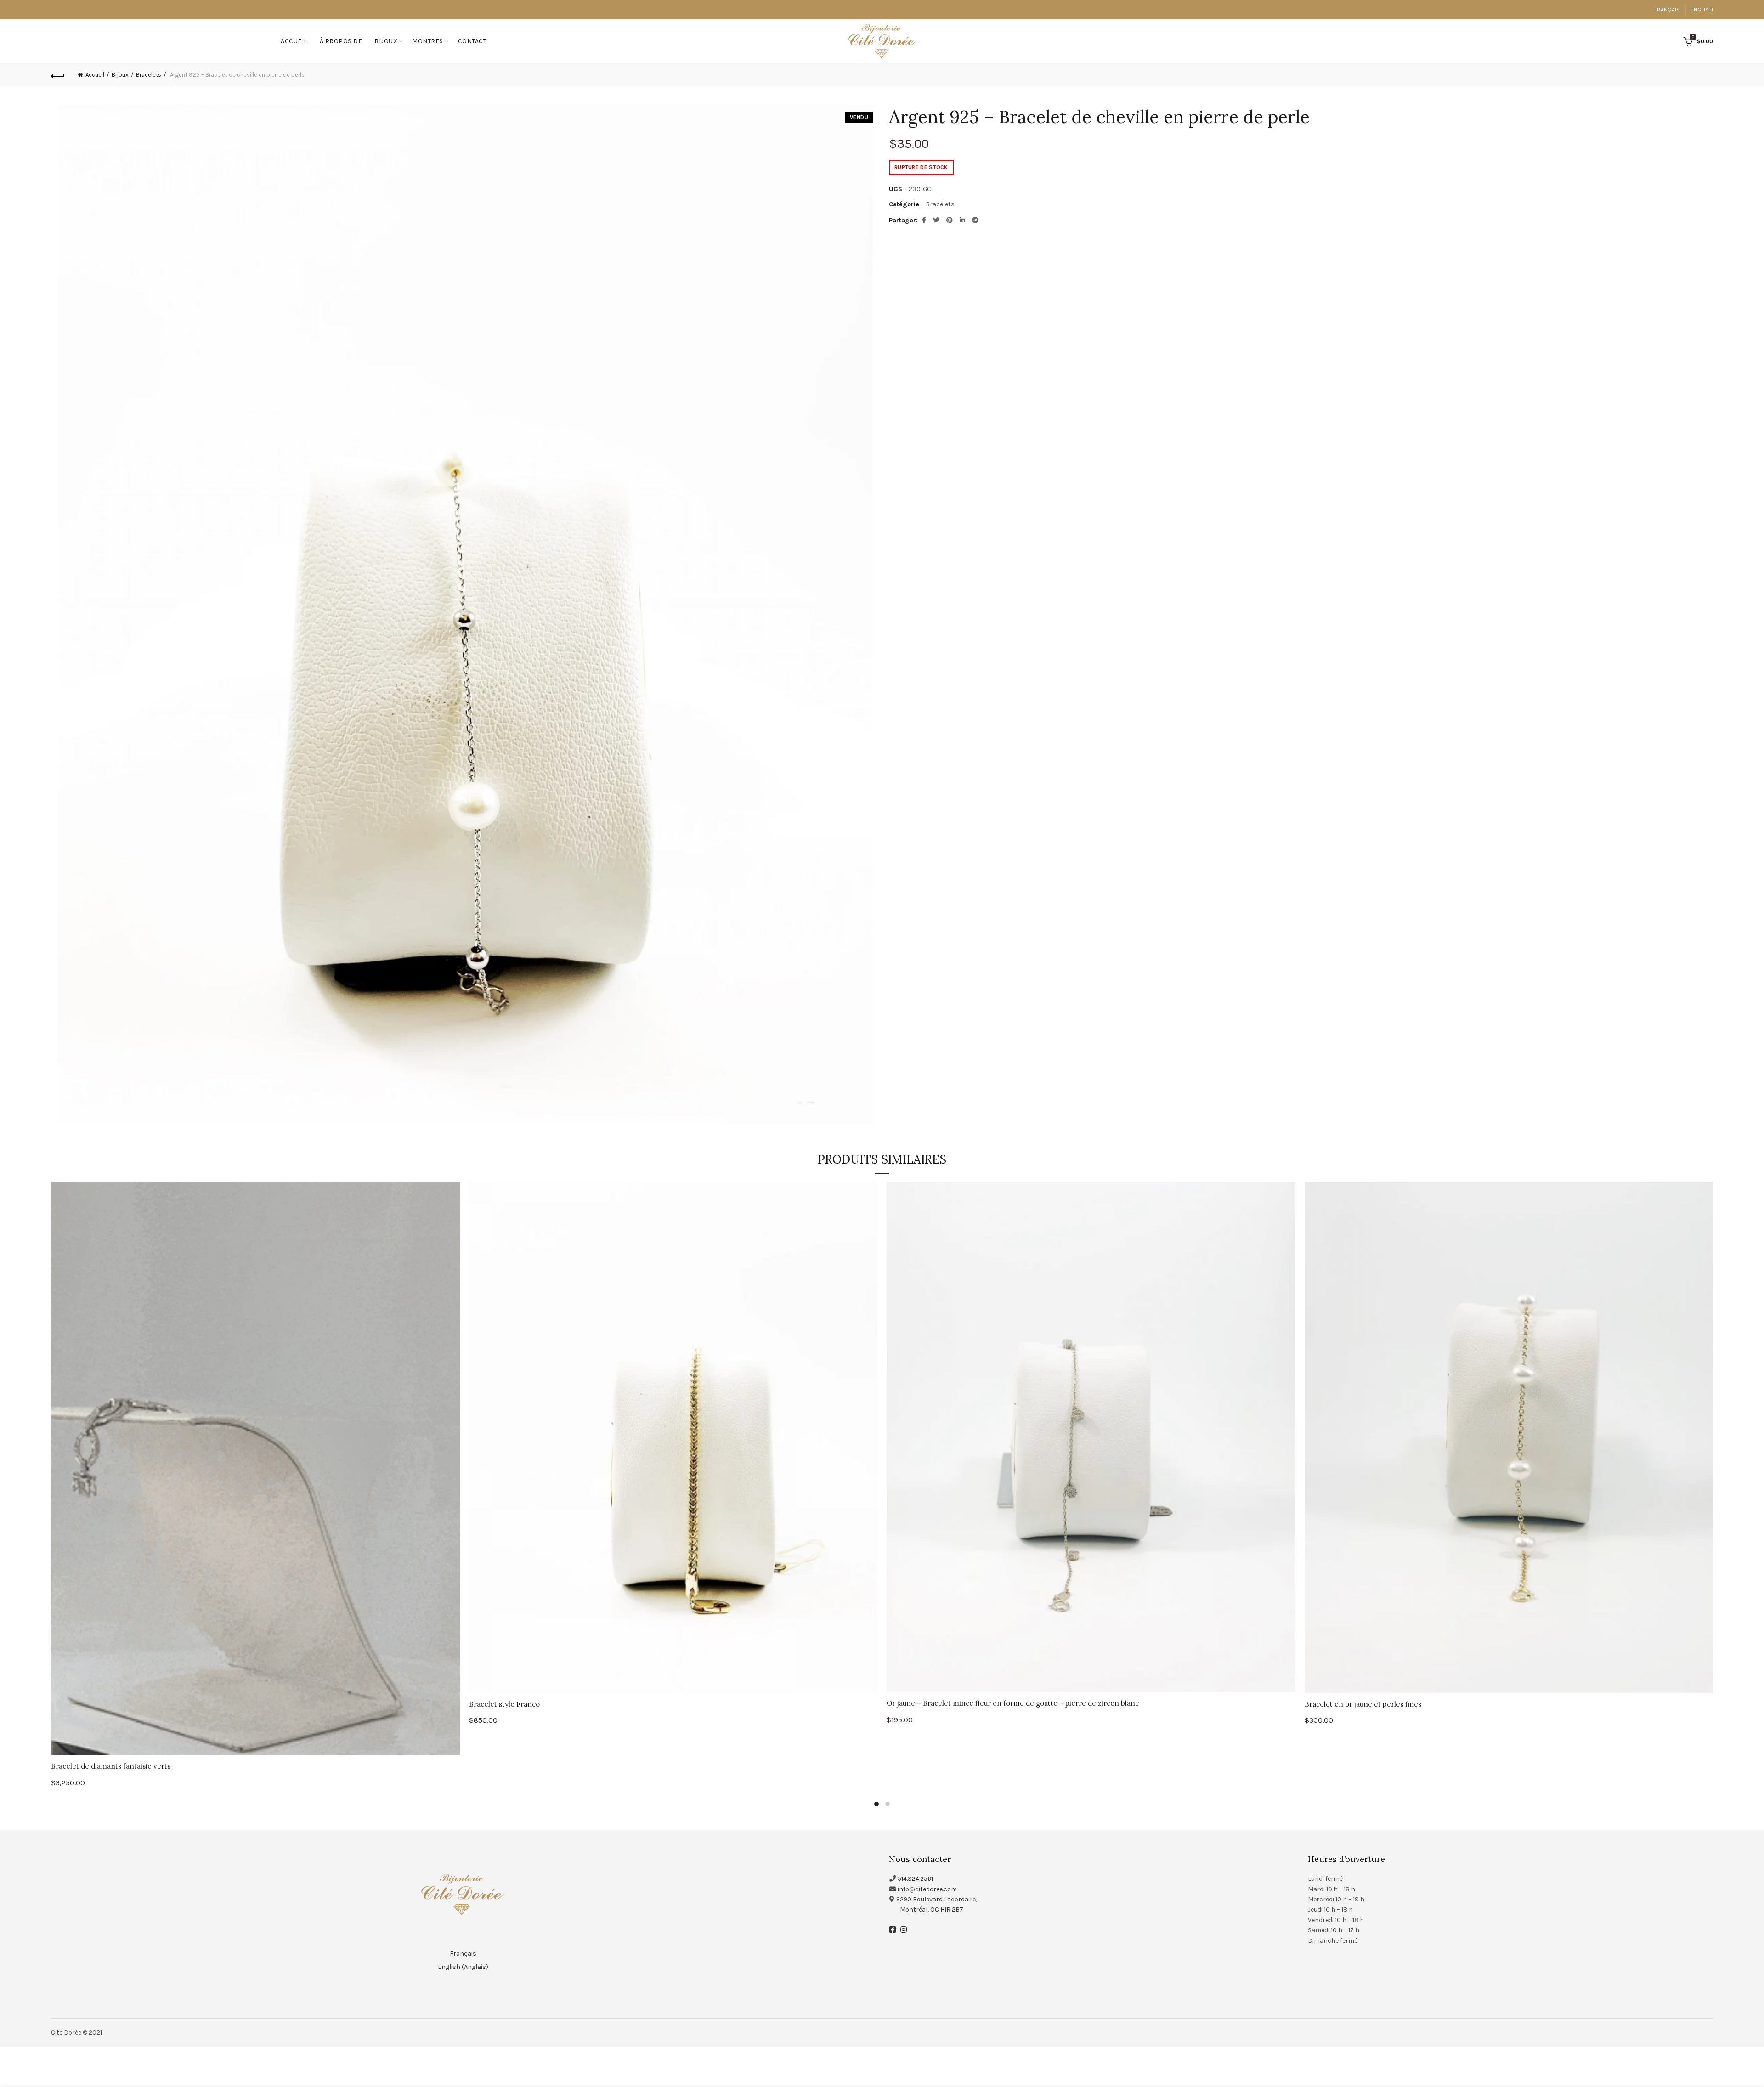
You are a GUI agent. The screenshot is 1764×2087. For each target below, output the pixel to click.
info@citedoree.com (927, 1889)
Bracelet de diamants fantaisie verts (111, 1766)
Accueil (294, 41)
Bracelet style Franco (504, 1704)
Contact (472, 41)
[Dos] (58, 75)
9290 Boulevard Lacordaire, (937, 1899)
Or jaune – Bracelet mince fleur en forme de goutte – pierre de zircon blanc (1013, 1703)
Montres (428, 41)
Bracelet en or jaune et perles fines (1363, 1704)
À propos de (341, 41)
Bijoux (386, 41)
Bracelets (149, 75)
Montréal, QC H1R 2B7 (932, 1909)
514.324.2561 (915, 1879)
